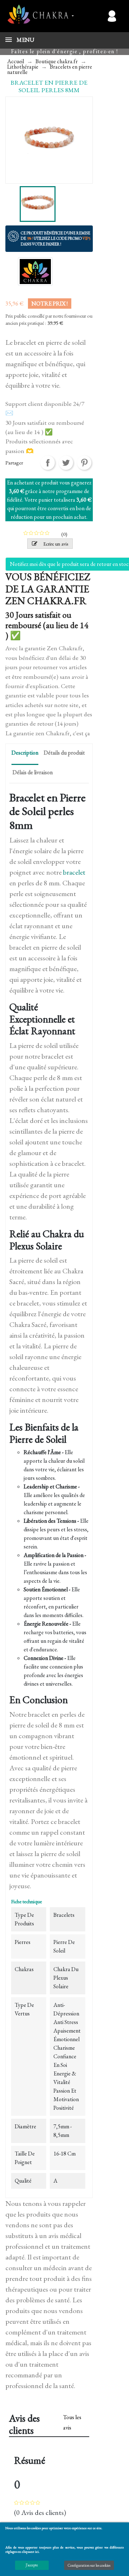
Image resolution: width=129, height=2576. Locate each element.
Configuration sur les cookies (89, 2565)
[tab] (25, 754)
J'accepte (32, 2565)
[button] (85, 16)
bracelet (74, 872)
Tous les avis (72, 2422)
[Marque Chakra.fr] (35, 271)
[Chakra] (37, 14)
